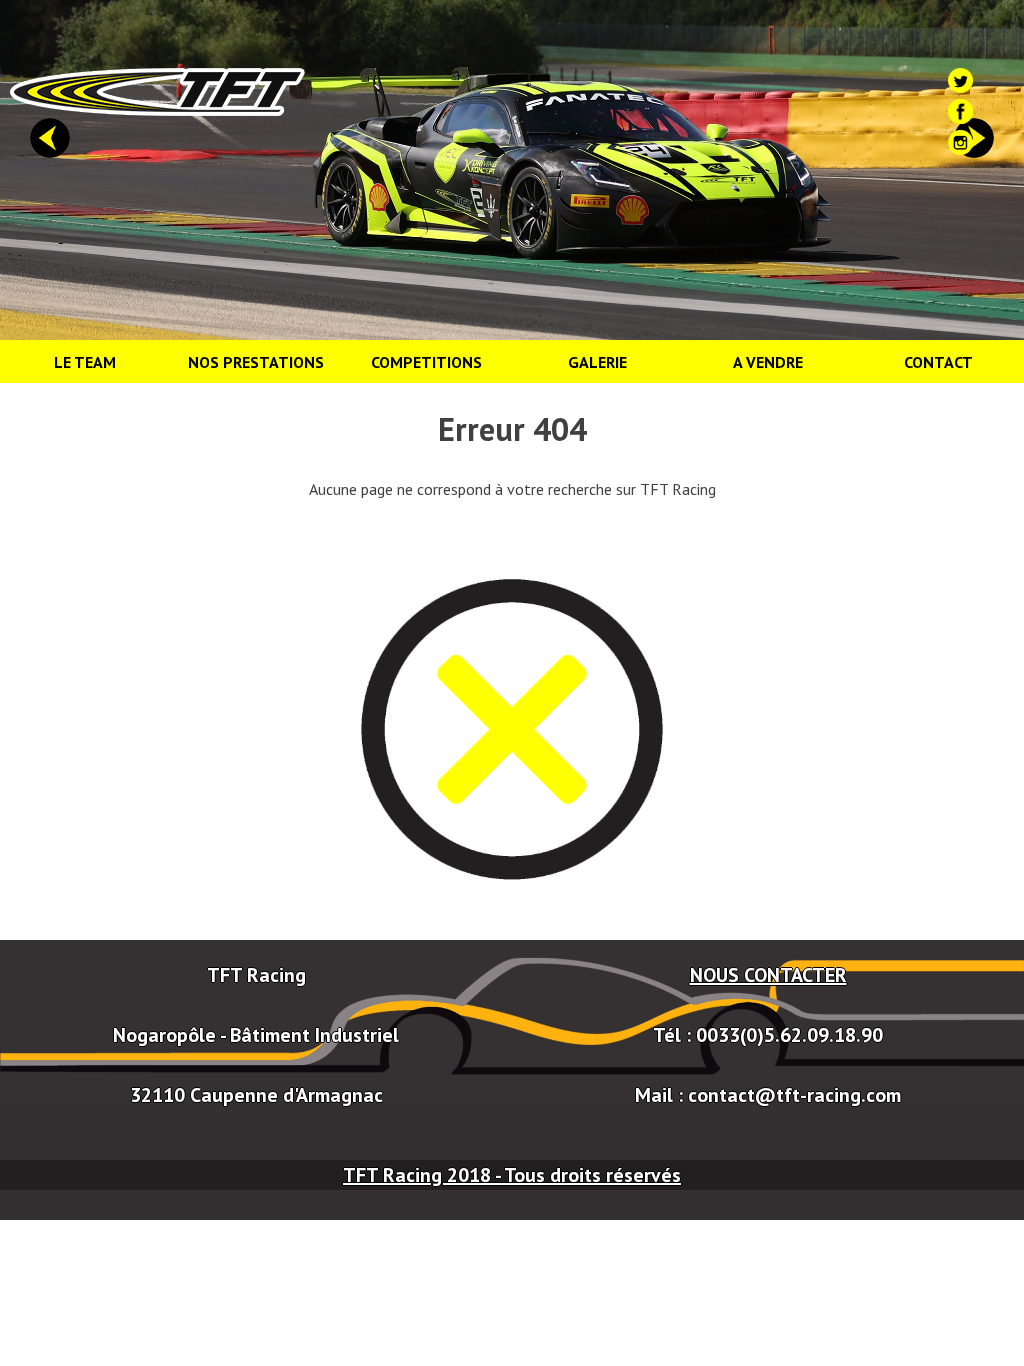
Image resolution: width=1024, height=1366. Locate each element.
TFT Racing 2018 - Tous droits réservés (512, 1175)
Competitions (426, 362)
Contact (938, 362)
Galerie (597, 362)
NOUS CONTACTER (768, 975)
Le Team (85, 362)
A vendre (768, 362)
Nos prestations (256, 362)
